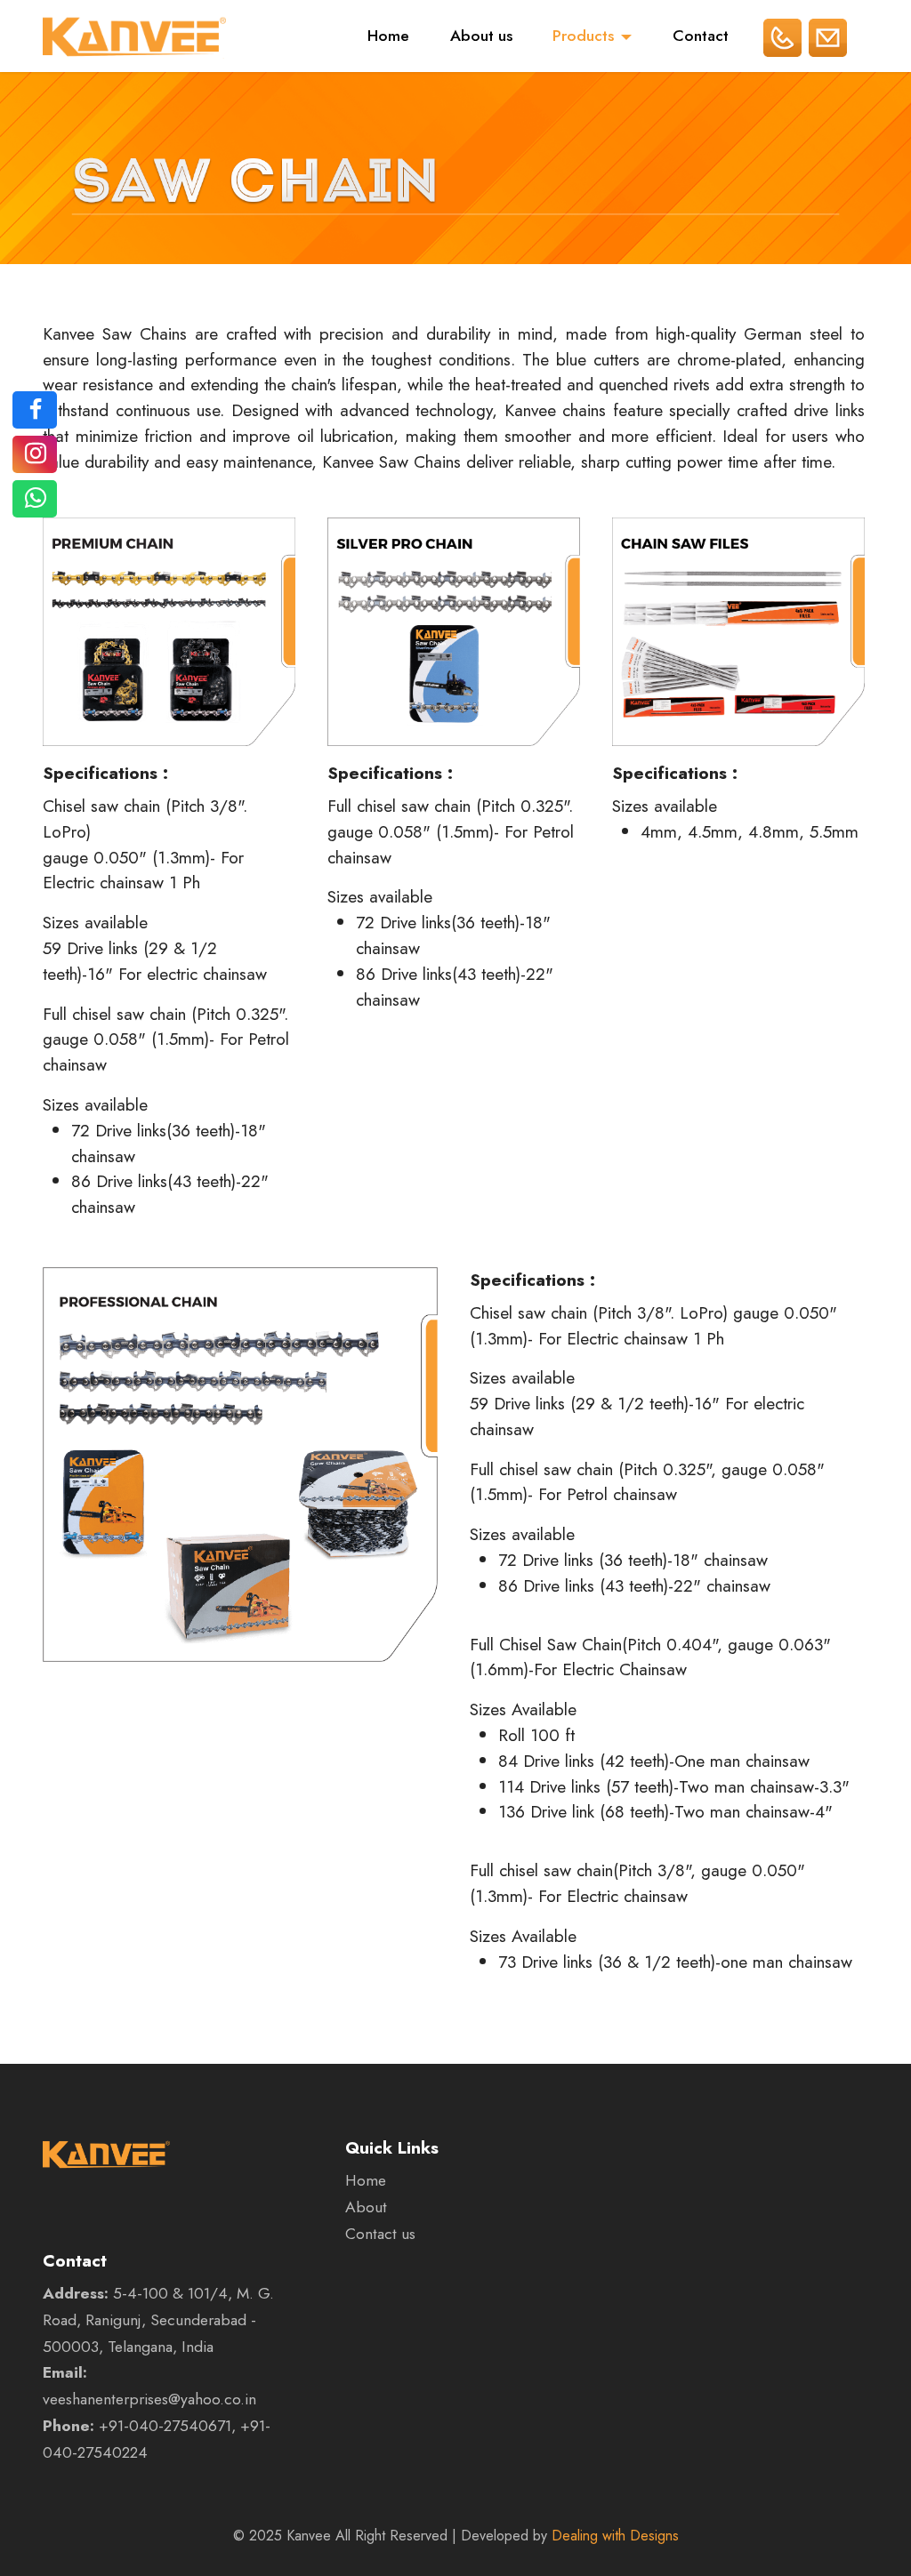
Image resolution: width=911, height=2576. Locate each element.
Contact (701, 36)
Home (388, 36)
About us (481, 36)
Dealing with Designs (615, 2536)
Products (583, 36)
